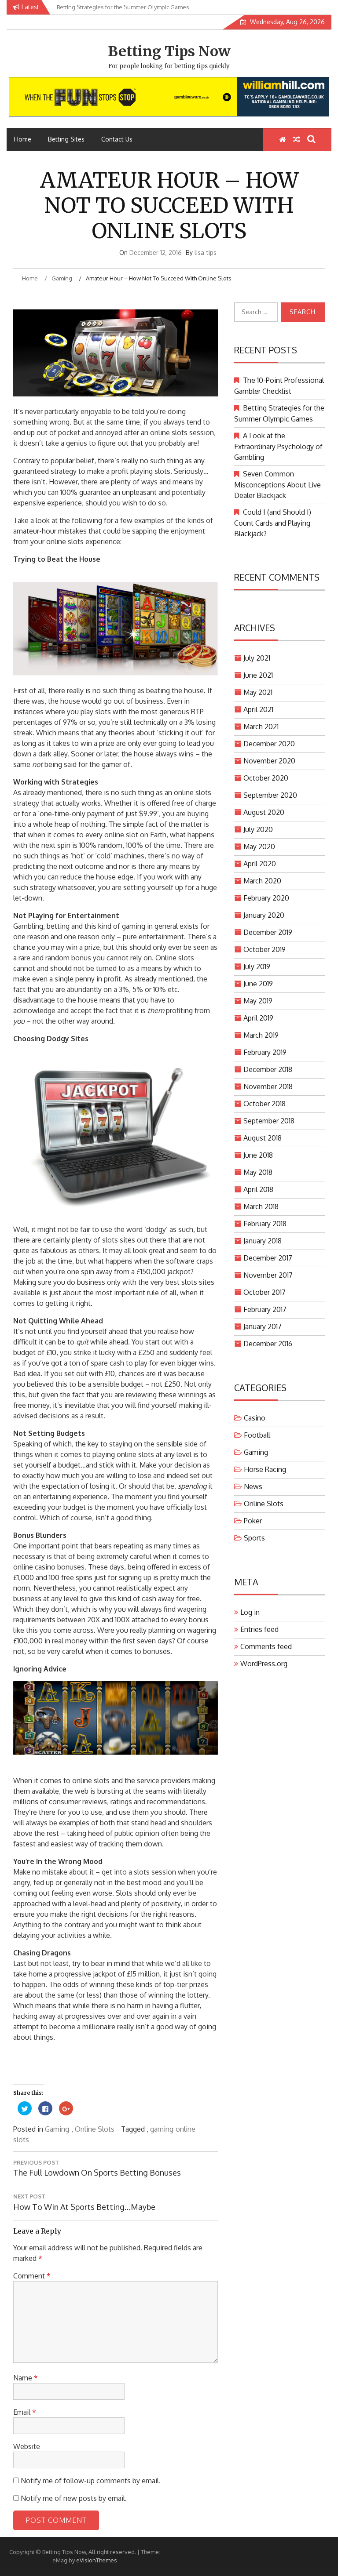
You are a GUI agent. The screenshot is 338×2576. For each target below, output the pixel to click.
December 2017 (268, 1258)
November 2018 (268, 1086)
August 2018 (263, 1138)
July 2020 (258, 829)
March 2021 (261, 727)
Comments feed (266, 1646)
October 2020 (266, 778)
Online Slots (95, 2129)
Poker (253, 1521)
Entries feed (259, 1629)
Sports (254, 1538)
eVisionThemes (97, 2560)
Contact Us (117, 139)
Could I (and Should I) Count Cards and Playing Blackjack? (273, 523)
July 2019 (257, 966)
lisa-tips (206, 253)
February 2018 (265, 1224)
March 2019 (261, 1035)
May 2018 (258, 1172)
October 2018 (265, 1104)
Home (23, 139)
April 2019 (258, 1018)
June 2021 (258, 675)
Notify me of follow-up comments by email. (91, 2481)
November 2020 (269, 761)
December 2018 (268, 1069)
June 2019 (258, 984)
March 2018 (261, 1206)
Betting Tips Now (169, 51)
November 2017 (268, 1275)
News (253, 1486)
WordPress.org (264, 1664)
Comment (32, 2276)
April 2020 (260, 864)
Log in (250, 1612)
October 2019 (265, 949)
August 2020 (264, 812)
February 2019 (265, 1052)
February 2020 (266, 898)
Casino (255, 1418)
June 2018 (258, 1155)
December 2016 (268, 1344)
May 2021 (258, 692)
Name (26, 2378)
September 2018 (269, 1121)
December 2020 (269, 744)
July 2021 (257, 658)
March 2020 (262, 881)
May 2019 (258, 1001)
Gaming (57, 2129)
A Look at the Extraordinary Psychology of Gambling (278, 446)
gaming (162, 2129)
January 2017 (263, 1326)
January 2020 (264, 915)
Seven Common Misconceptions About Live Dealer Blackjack (277, 485)
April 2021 (258, 709)
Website (27, 2446)
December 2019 (268, 932)
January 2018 (263, 1241)
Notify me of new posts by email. (74, 2498)
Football (257, 1435)
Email (25, 2412)
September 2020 (270, 795)
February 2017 (265, 1309)
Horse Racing (265, 1469)
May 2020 (259, 847)
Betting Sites (66, 139)
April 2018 (258, 1189)
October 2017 (265, 1292)
